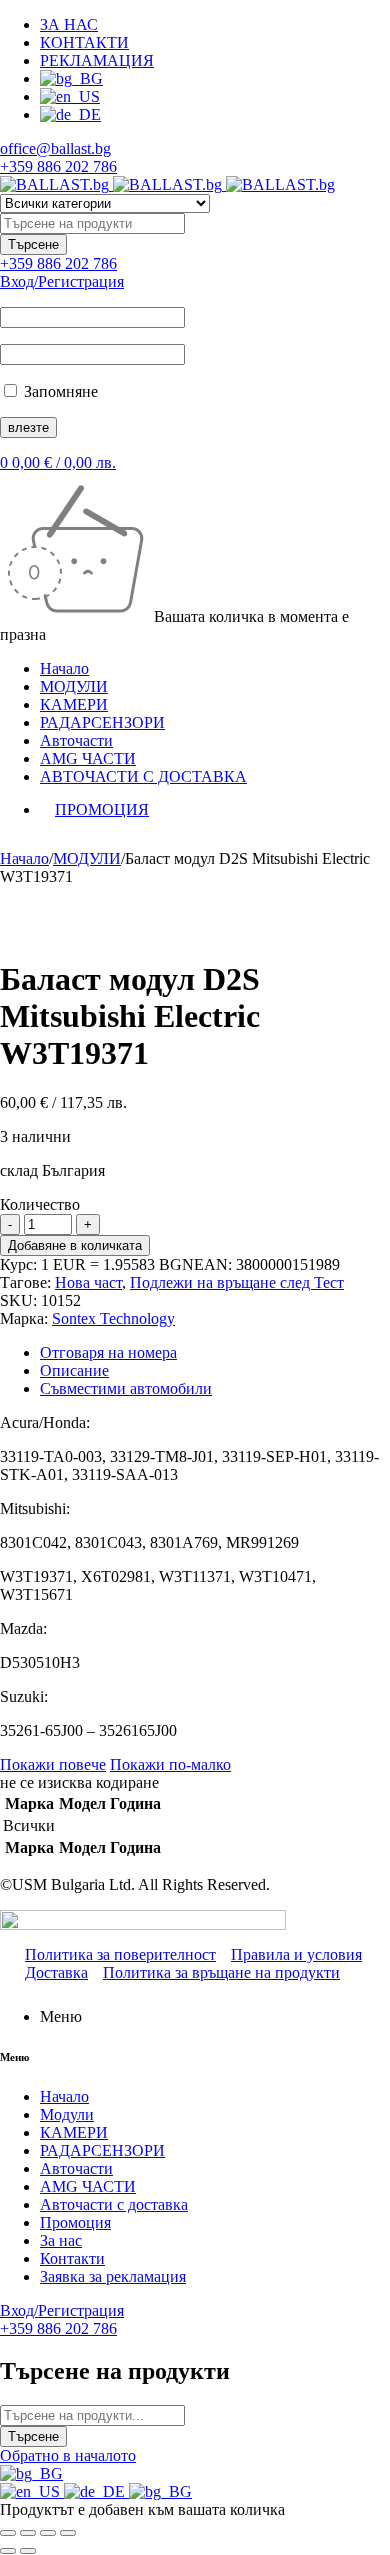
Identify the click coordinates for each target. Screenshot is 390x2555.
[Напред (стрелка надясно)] (28, 2551)
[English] (32, 2491)
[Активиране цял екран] (28, 2533)
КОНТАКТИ (84, 42)
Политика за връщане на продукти (221, 1972)
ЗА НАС (69, 24)
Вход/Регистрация (62, 281)
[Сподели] (48, 2533)
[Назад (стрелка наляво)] (8, 2551)
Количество (40, 1204)
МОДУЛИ (87, 858)
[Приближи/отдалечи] (8, 2533)
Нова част (88, 1282)
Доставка (56, 1972)
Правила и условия (296, 1954)
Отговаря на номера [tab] (108, 1352)
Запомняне (59, 391)
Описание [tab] (74, 1370)
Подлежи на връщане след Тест (237, 1282)
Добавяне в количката (75, 1245)
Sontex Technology (113, 1318)
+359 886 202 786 (58, 166)
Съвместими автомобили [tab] (126, 1388)
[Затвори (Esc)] (68, 2533)
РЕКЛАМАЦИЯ (97, 60)
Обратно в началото (68, 2455)
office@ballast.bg (55, 148)
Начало (24, 858)
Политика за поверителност (120, 1954)
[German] (96, 2491)
